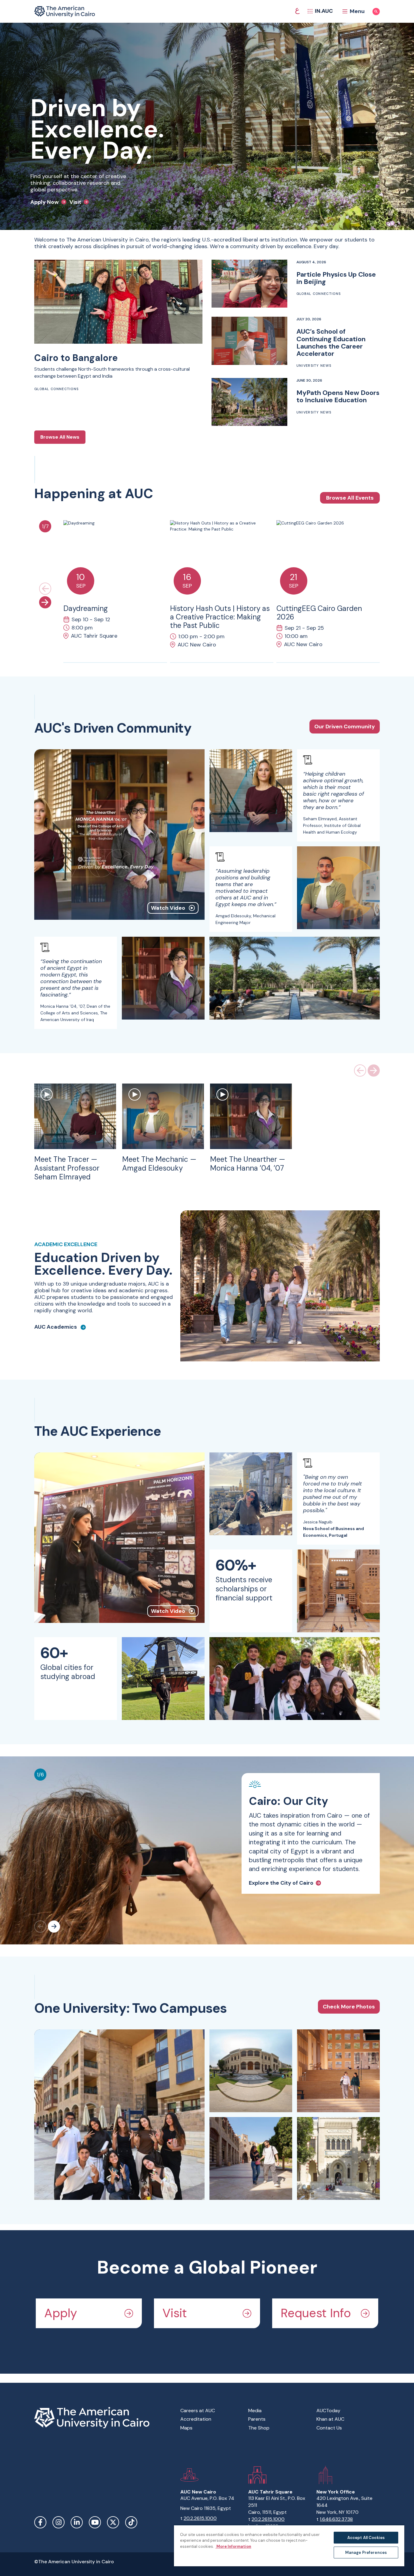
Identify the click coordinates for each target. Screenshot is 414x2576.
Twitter (113, 2522)
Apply (61, 2313)
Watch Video (168, 908)
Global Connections (56, 389)
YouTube (95, 2522)
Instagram (58, 2522)
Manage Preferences (366, 2552)
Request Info (316, 2313)
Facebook (40, 2522)
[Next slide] (45, 602)
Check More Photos (349, 2007)
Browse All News (60, 437)
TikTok (131, 2522)
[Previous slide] (45, 588)
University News (314, 366)
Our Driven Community (345, 727)
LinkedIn (77, 2522)
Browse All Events (350, 498)
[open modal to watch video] (47, 1095)
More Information (233, 2546)
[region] (289, 2546)
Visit (175, 2313)
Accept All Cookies (366, 2538)
